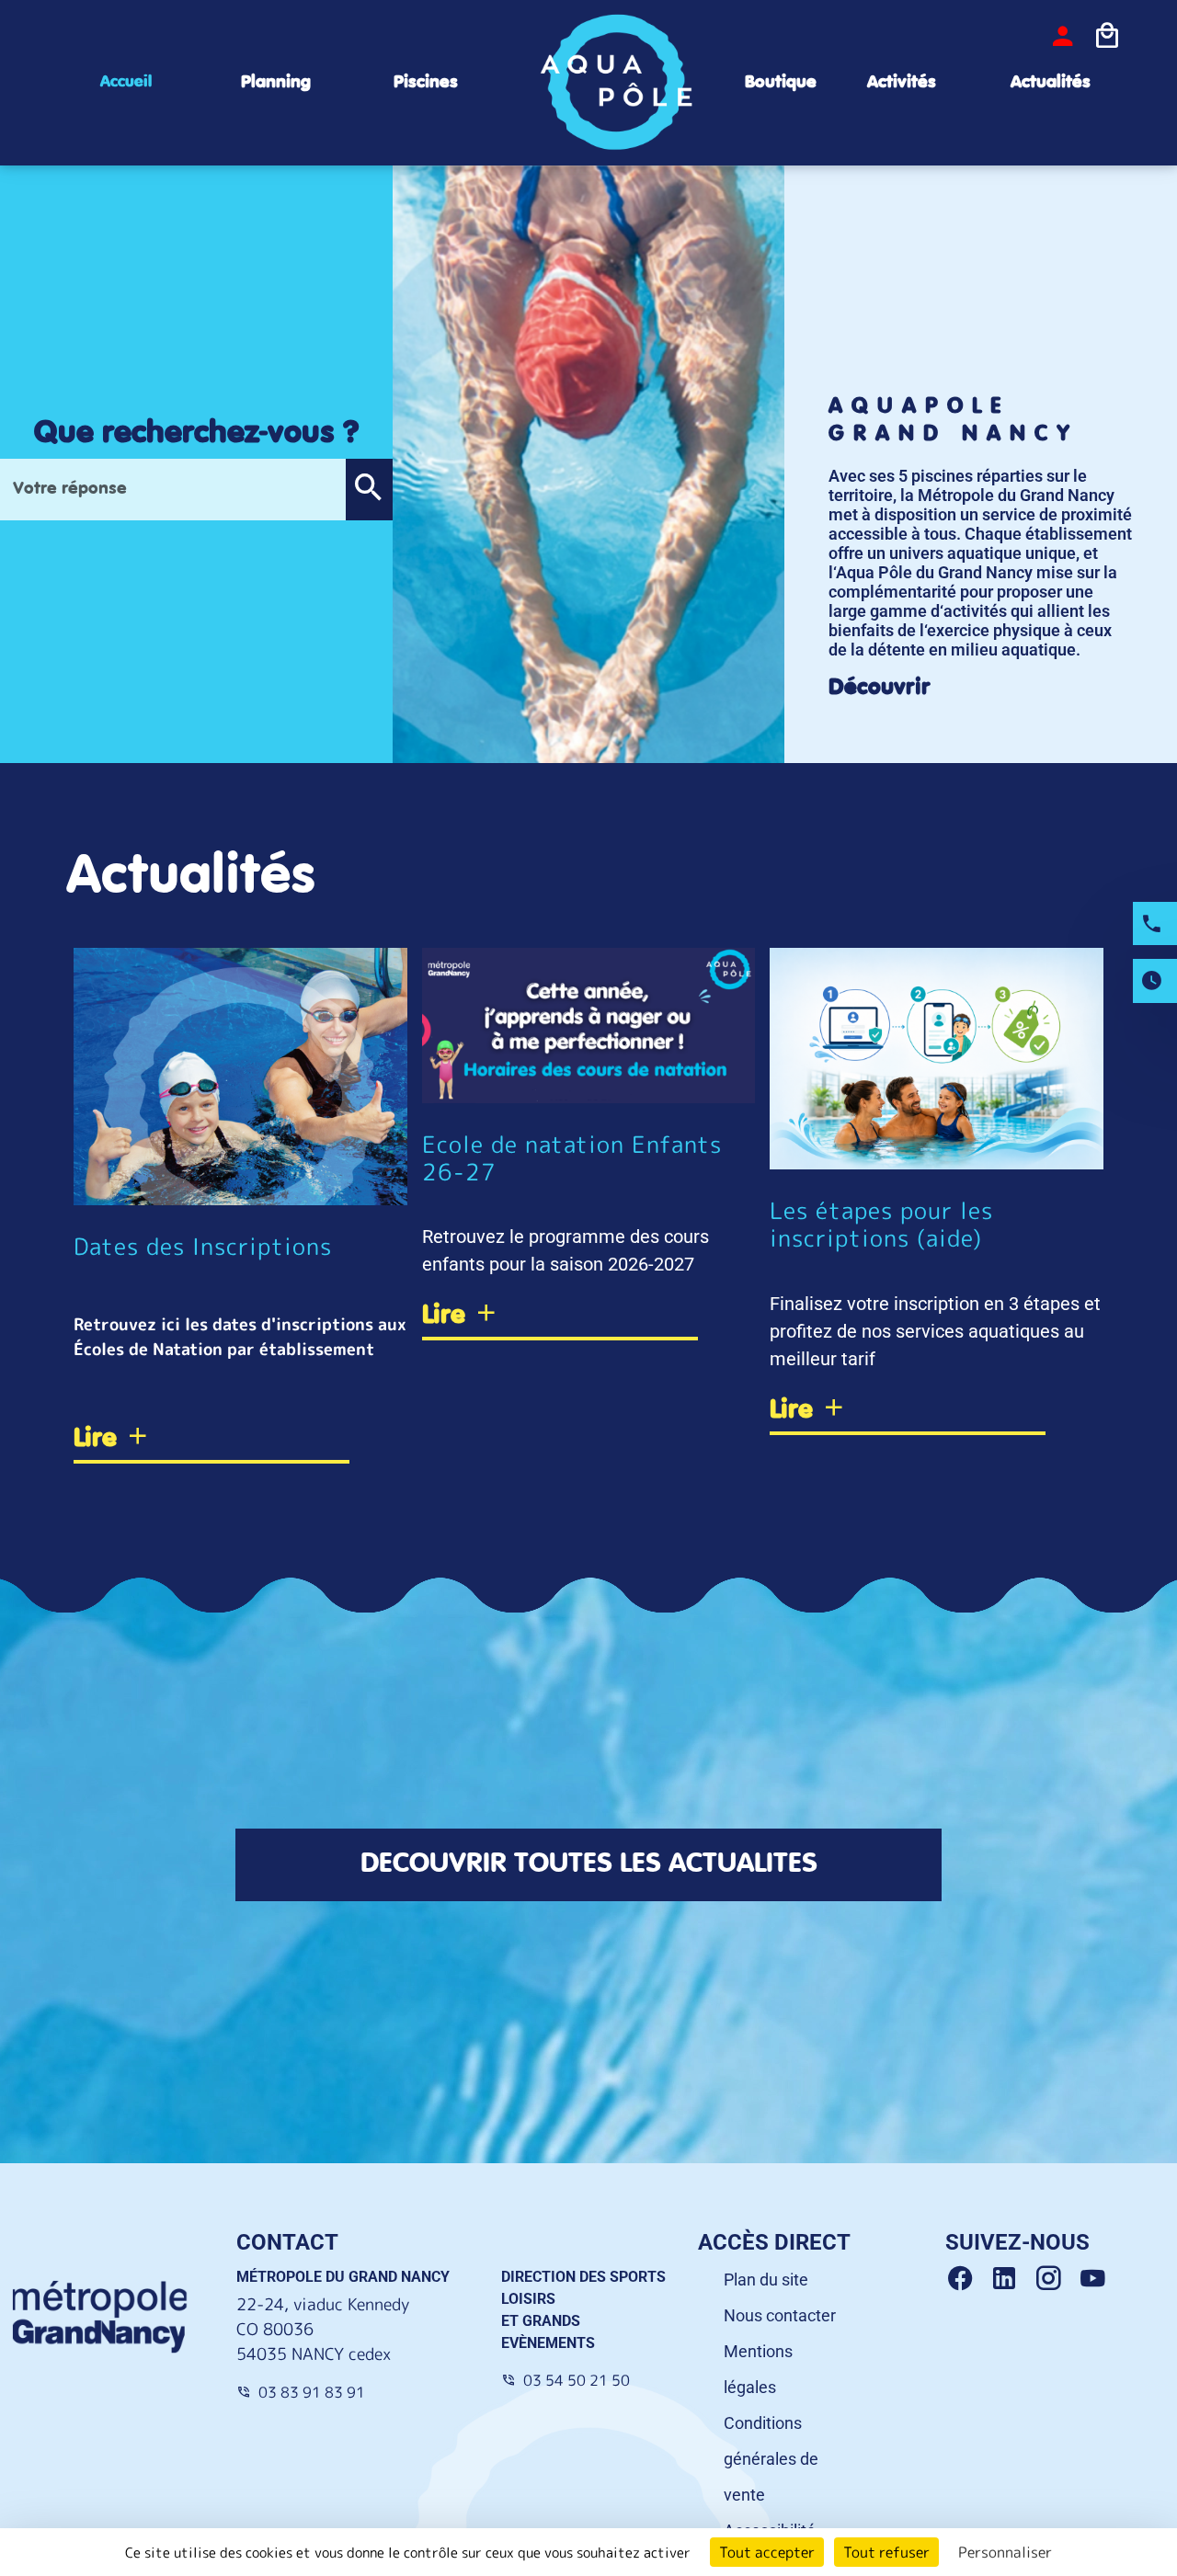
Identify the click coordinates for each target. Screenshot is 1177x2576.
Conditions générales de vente (771, 2459)
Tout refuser (886, 2552)
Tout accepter (767, 2552)
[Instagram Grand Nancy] (1056, 2279)
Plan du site (766, 2280)
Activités (902, 82)
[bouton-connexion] (1063, 36)
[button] (369, 490)
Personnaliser (1005, 2552)
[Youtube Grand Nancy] (1096, 2279)
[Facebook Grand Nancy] (967, 2279)
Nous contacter (780, 2315)
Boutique (781, 82)
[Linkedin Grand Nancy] (1011, 2279)
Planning (276, 82)
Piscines (426, 82)
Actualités (1051, 82)
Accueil (126, 82)
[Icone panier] (1107, 36)
